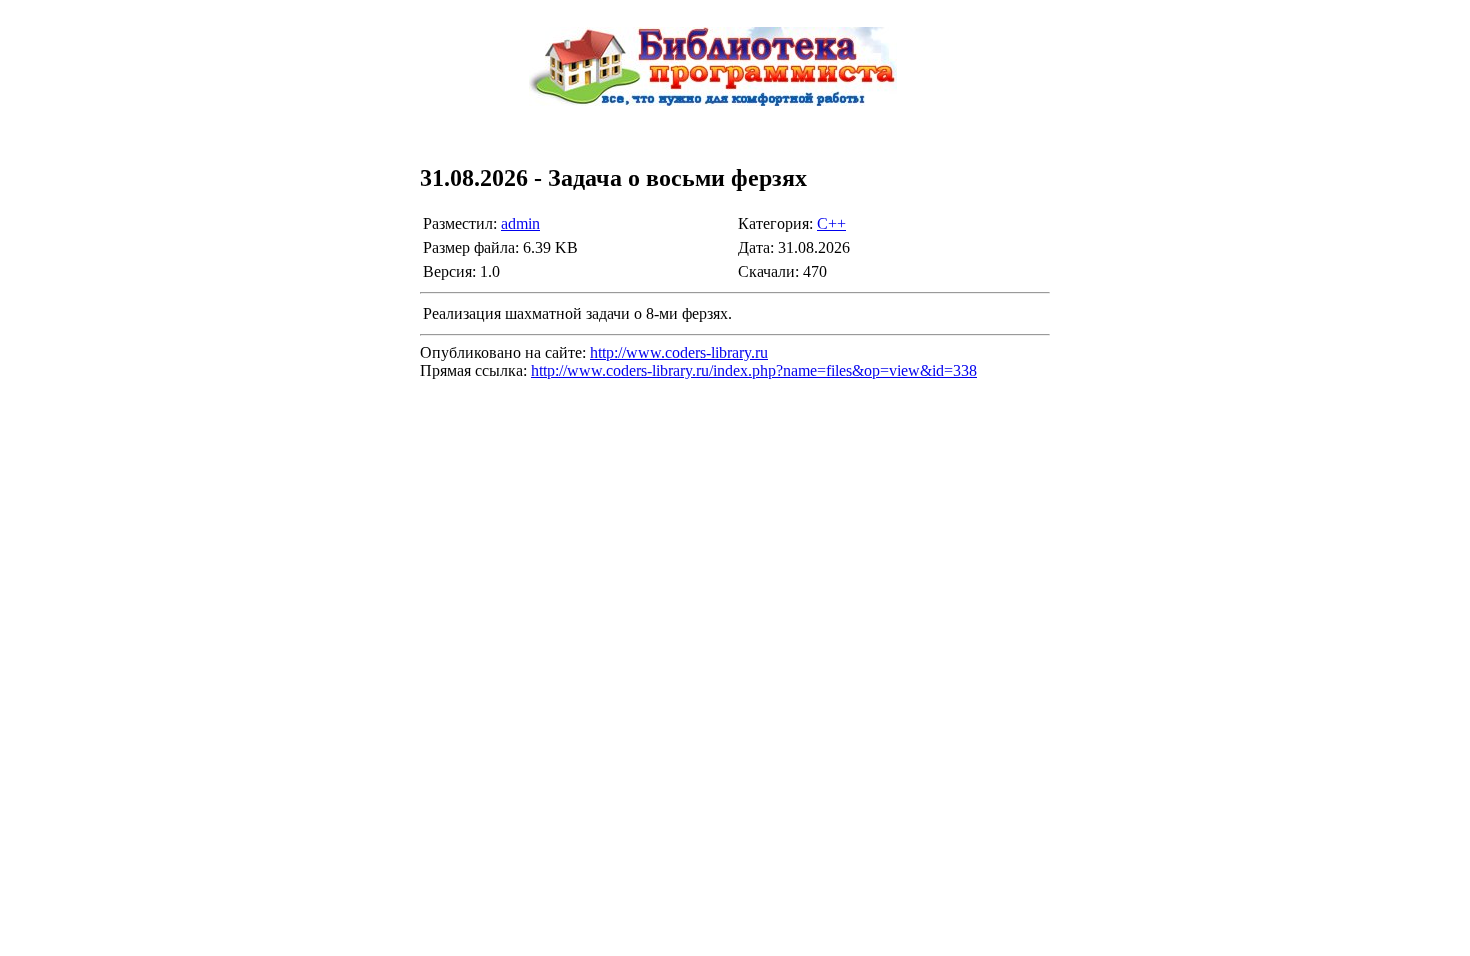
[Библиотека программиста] (735, 121)
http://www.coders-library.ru (679, 352)
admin (520, 223)
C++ (831, 223)
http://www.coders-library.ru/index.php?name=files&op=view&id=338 (754, 370)
